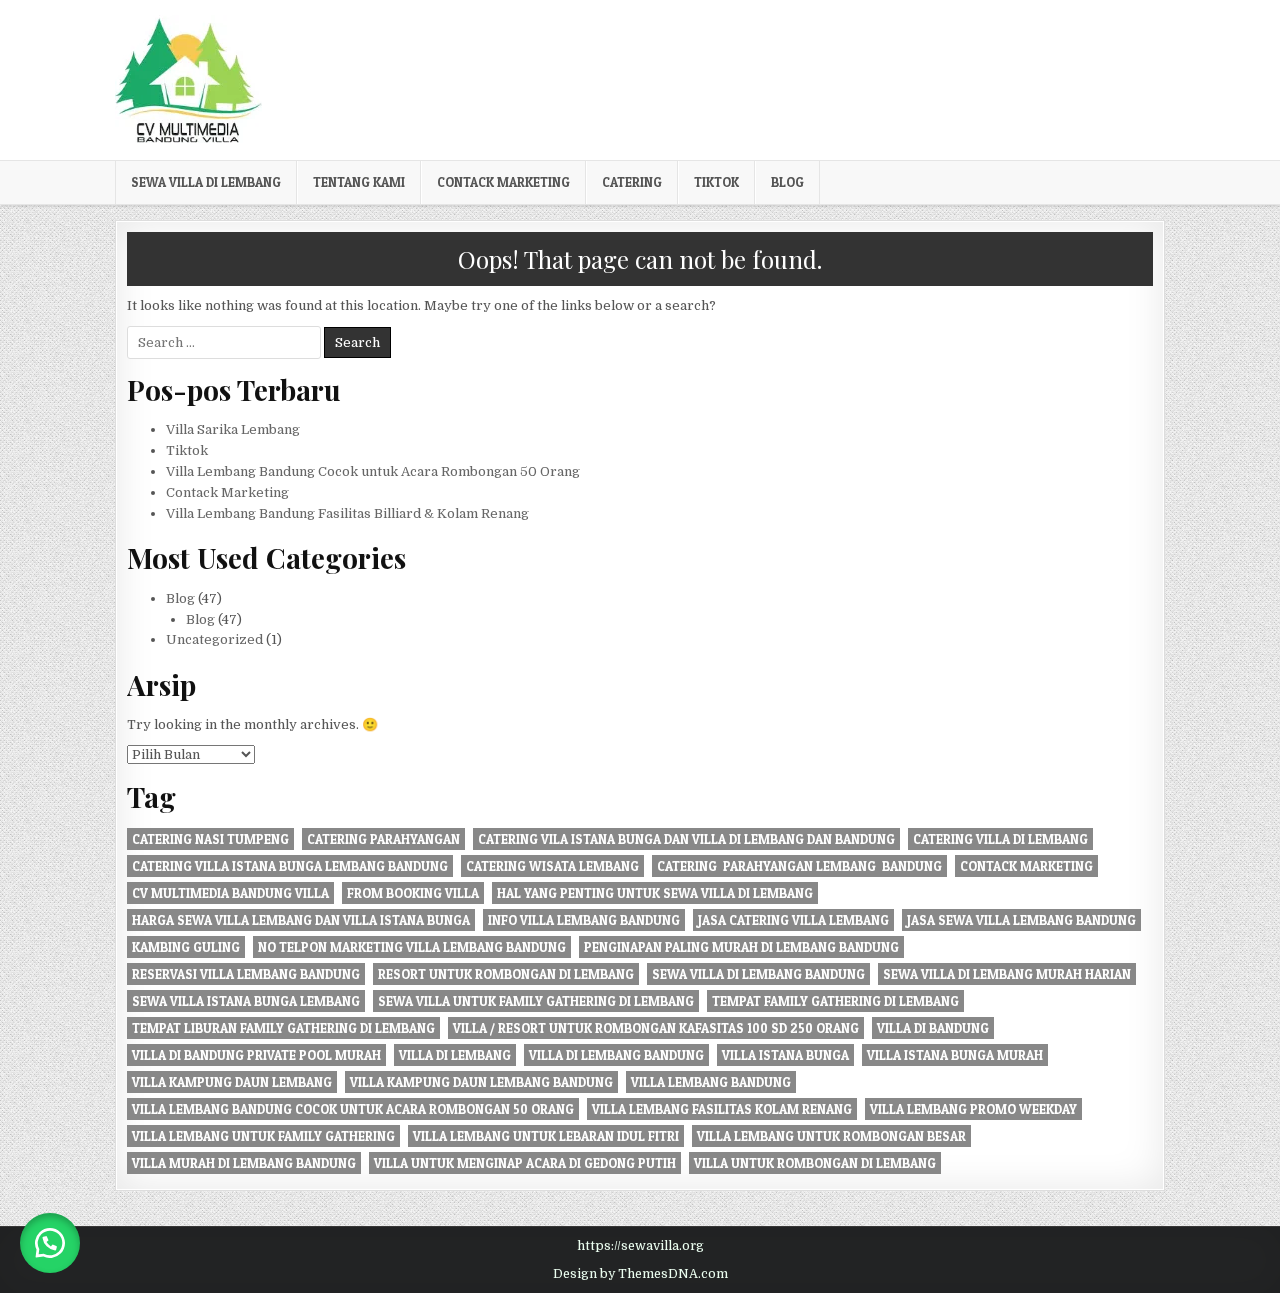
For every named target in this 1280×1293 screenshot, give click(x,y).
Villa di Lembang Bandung (616, 1055)
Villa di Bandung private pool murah (256, 1055)
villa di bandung (933, 1028)
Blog (787, 182)
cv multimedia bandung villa (230, 893)
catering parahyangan (383, 839)
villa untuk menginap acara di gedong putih (525, 1163)
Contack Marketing (503, 182)
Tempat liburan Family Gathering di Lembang (283, 1028)
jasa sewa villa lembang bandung (1021, 920)
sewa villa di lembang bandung (758, 974)
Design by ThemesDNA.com (640, 1274)
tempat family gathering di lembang (835, 1001)
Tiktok (716, 182)
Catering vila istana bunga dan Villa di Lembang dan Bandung (686, 839)
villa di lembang (455, 1055)
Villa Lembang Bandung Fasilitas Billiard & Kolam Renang (347, 513)
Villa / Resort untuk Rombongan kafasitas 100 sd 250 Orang (656, 1028)
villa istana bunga (785, 1055)
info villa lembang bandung (584, 920)
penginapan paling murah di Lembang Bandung (741, 947)
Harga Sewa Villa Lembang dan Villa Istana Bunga (301, 920)
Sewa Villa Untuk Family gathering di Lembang (536, 1001)
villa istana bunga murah (955, 1055)
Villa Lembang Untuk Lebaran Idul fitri (546, 1136)
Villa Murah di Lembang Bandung (244, 1163)
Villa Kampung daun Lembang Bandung (481, 1082)
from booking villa (413, 893)
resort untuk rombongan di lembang (506, 974)
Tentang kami (359, 182)
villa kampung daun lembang (232, 1082)
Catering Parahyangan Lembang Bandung (799, 866)
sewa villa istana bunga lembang (246, 1001)
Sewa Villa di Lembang (206, 182)
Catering (632, 182)
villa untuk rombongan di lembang (815, 1163)
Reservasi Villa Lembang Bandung (246, 974)
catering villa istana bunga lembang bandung (290, 866)
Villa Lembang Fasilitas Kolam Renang (722, 1109)
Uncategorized (214, 639)
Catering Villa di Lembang (1000, 839)
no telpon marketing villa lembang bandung (412, 947)
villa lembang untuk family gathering (263, 1136)
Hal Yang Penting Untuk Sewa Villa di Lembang (655, 893)
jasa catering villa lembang (793, 920)
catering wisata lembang (552, 866)
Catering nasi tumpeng (210, 839)
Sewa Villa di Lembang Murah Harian (1007, 974)
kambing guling (186, 947)
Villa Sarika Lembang (233, 429)
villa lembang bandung (711, 1082)
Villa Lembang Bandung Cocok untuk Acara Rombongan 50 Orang (373, 471)
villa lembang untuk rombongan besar (831, 1136)
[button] (50, 1243)
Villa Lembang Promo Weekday (973, 1109)
